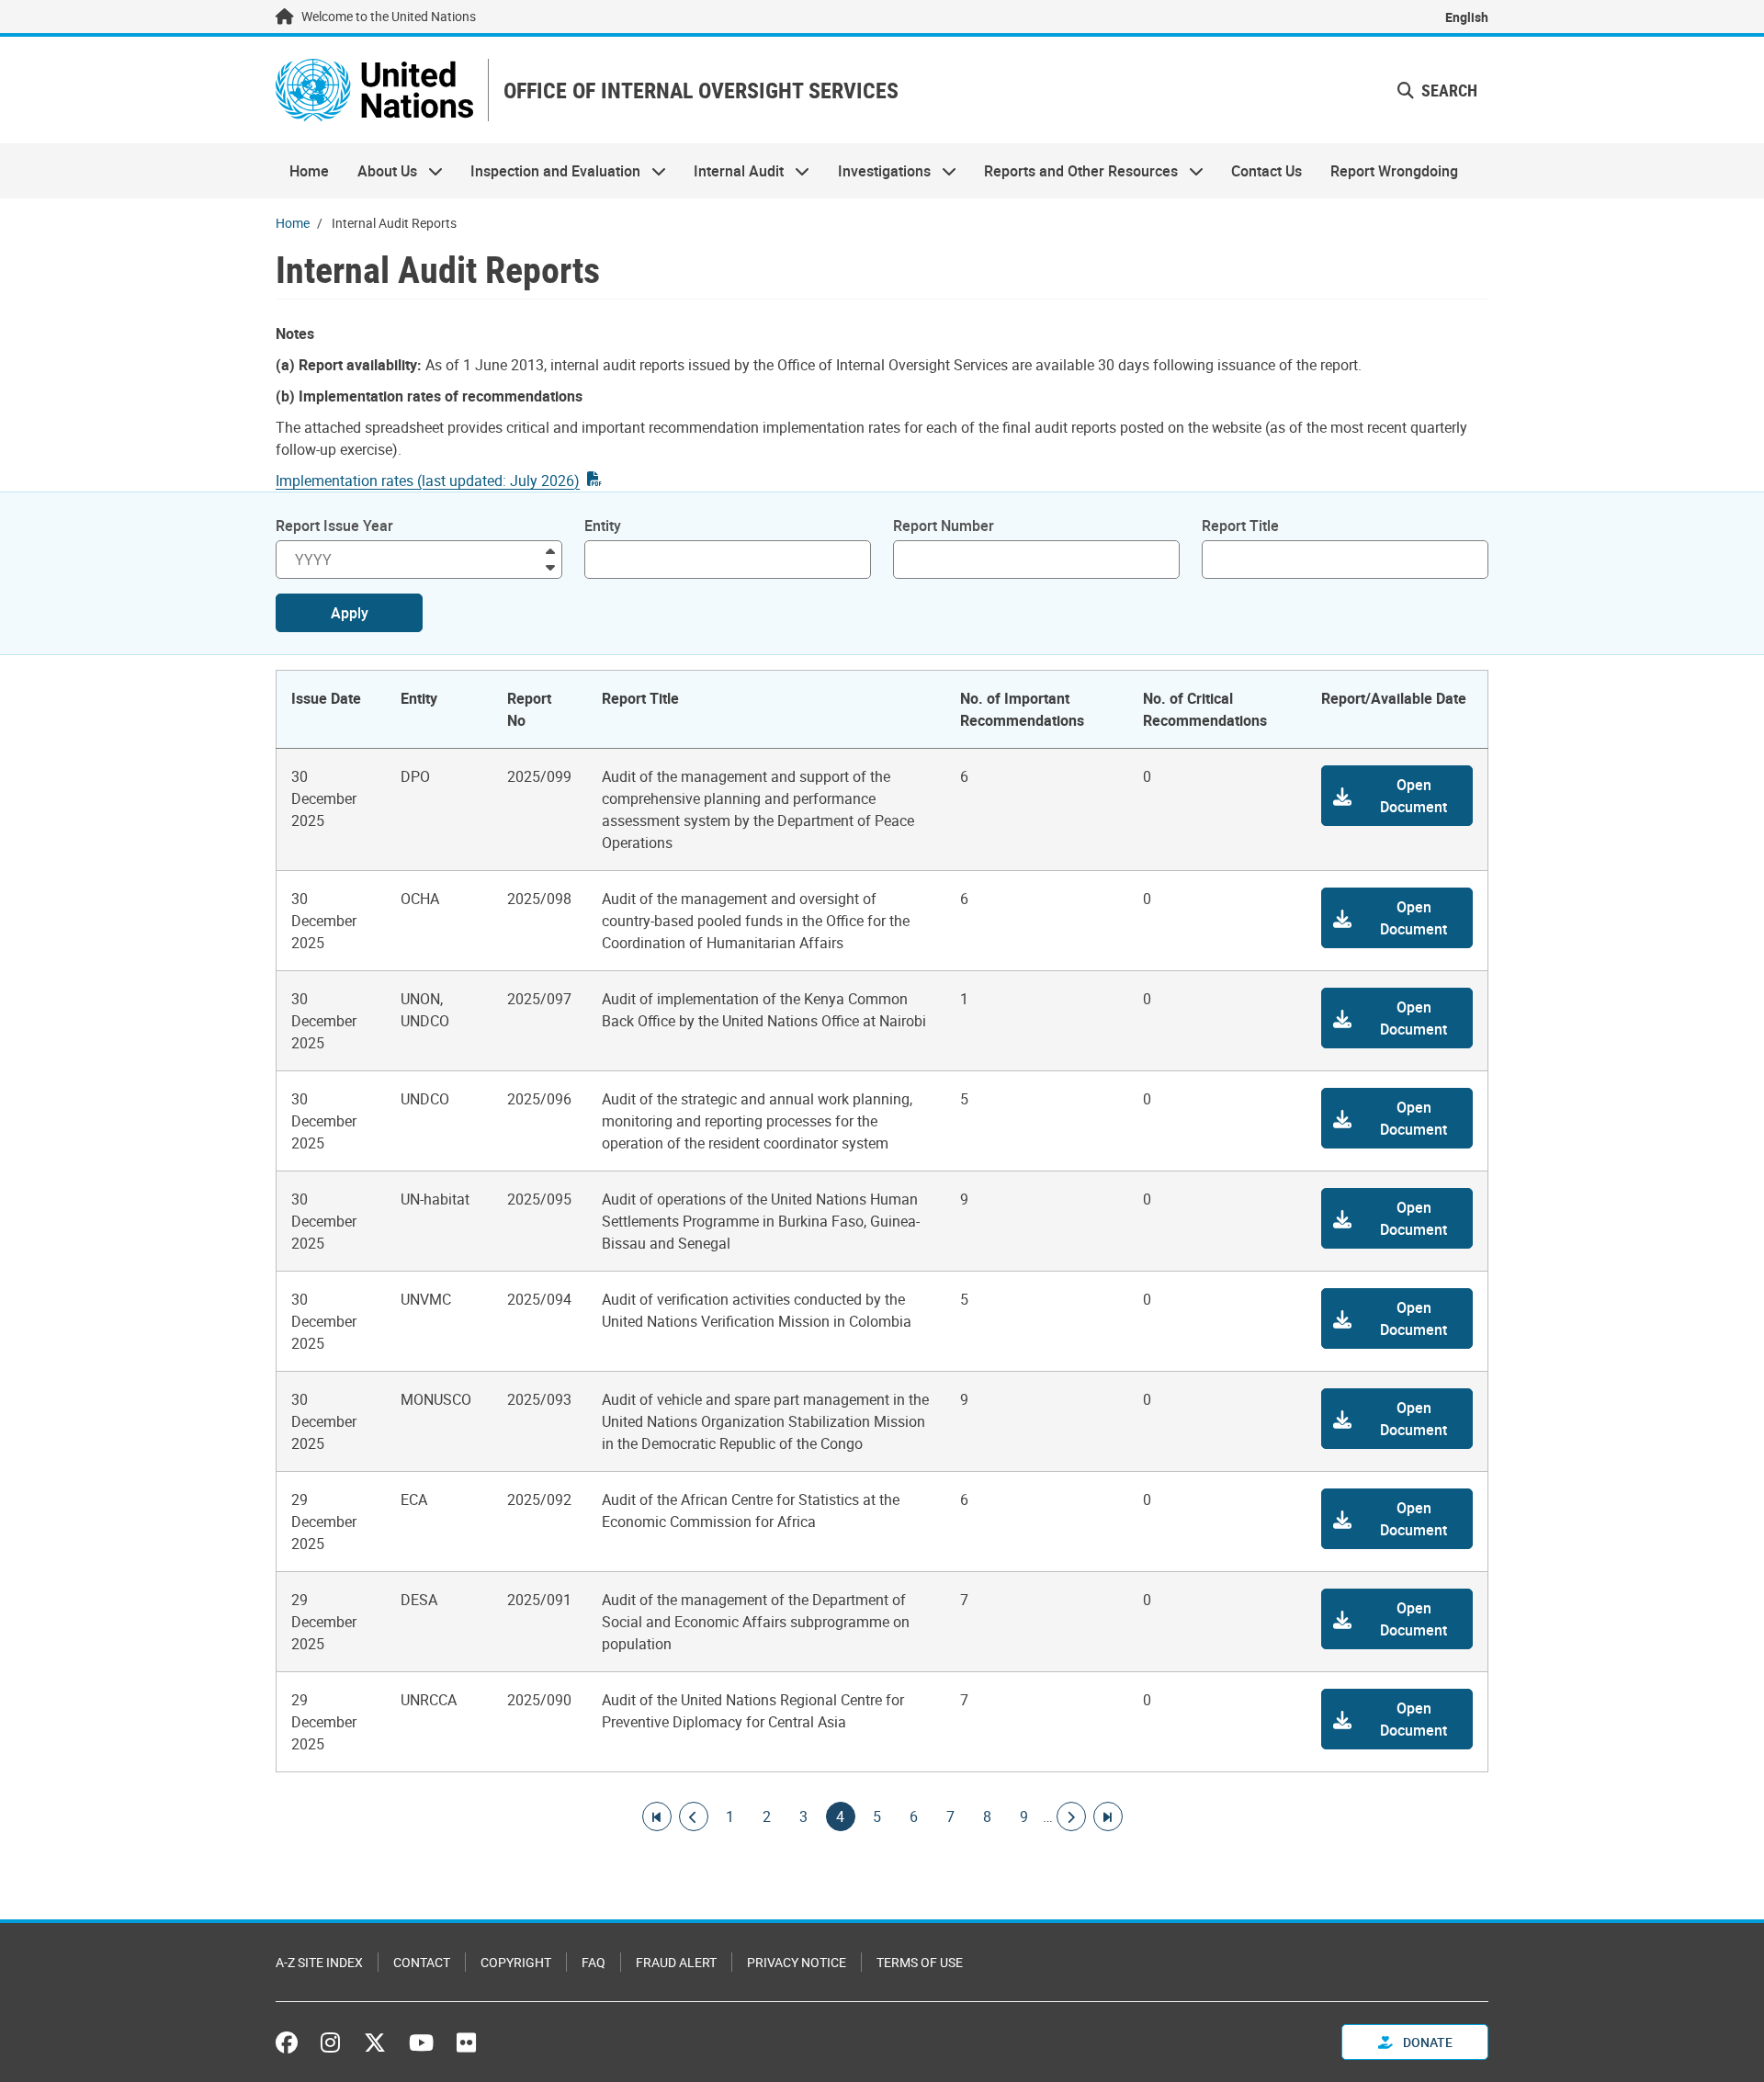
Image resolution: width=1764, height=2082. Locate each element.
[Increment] (550, 550)
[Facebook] (291, 2042)
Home (309, 171)
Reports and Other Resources (1074, 171)
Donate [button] (1426, 2042)
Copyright (516, 1962)
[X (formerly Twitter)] (375, 2042)
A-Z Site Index (319, 1962)
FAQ (594, 1962)
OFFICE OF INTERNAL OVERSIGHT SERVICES (701, 91)
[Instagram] (330, 2042)
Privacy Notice (797, 1962)
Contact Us (1266, 171)
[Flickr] (466, 2042)
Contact (422, 1962)
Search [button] (1447, 90)
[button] (1397, 796)
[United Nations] (374, 90)
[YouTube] (421, 2042)
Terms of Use (920, 1962)
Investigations (877, 171)
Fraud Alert (676, 1962)
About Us (379, 171)
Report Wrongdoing (1394, 171)
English (1467, 17)
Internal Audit (732, 171)
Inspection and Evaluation (548, 171)
